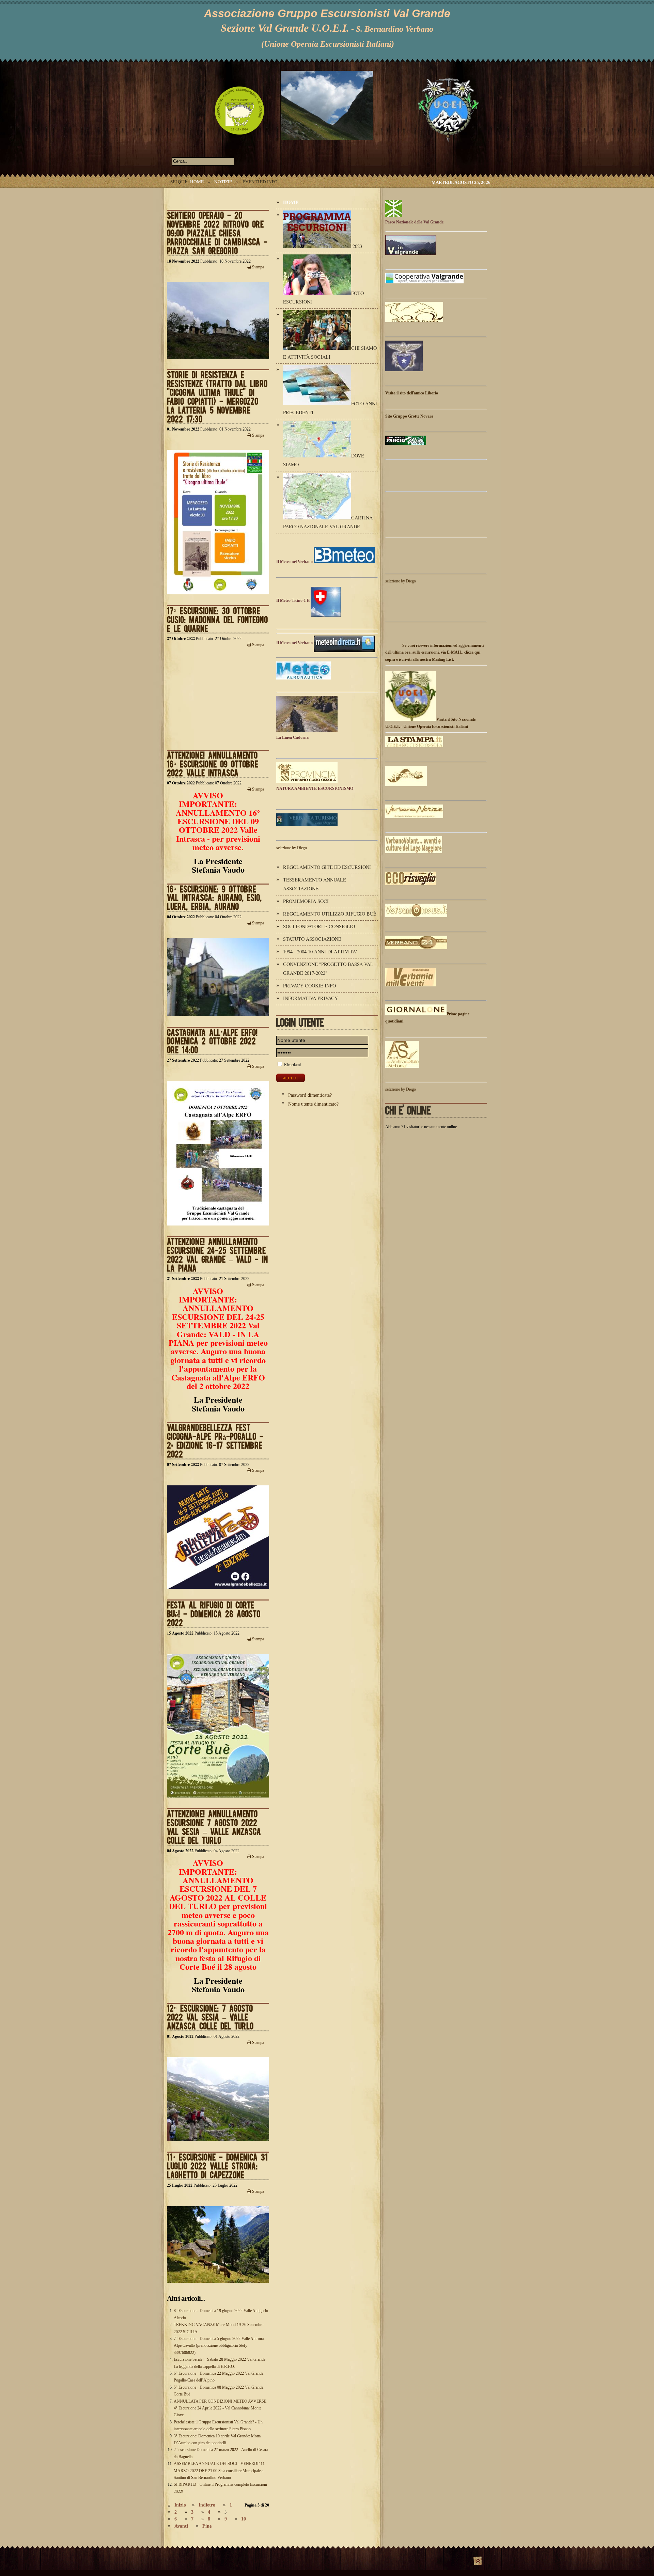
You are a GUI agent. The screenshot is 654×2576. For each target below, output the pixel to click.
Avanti (181, 2526)
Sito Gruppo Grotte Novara (409, 416)
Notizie (223, 182)
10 (244, 2519)
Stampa (258, 267)
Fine (207, 2526)
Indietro (207, 2505)
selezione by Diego (292, 848)
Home (197, 182)
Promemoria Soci (306, 901)
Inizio (180, 2505)
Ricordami (292, 1065)
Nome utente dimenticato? (313, 1104)
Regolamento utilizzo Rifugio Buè (330, 914)
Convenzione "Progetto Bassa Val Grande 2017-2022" (328, 969)
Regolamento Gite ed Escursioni (327, 867)
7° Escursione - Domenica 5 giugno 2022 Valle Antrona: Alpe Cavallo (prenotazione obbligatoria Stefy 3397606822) (219, 2346)
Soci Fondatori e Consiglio (319, 926)
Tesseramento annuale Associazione (315, 884)
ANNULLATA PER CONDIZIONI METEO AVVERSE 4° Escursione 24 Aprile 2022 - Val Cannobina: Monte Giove (220, 2408)
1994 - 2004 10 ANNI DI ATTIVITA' (320, 951)
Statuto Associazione (312, 939)
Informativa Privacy (310, 998)
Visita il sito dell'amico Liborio (412, 393)
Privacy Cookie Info (309, 986)
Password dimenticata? (310, 1095)
